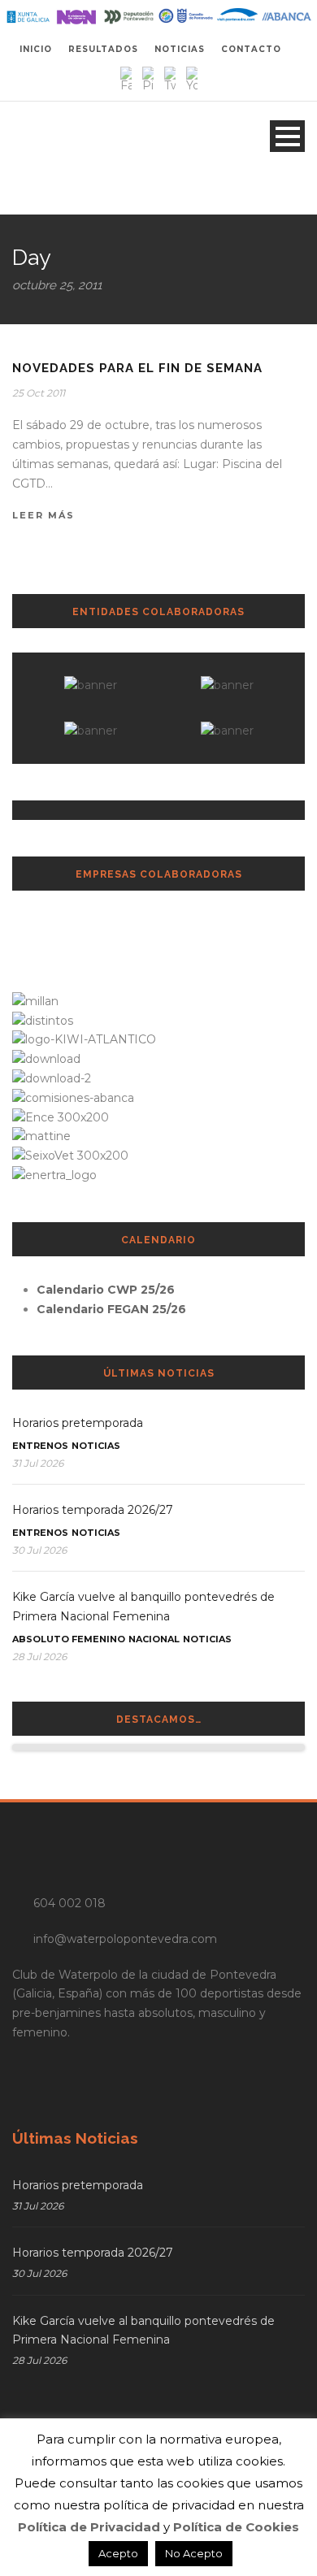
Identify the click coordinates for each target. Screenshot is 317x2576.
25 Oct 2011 (39, 393)
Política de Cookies (236, 2527)
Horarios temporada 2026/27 (93, 1510)
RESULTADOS (103, 49)
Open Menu (287, 136)
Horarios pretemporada (78, 1423)
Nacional (154, 1639)
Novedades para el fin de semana (137, 368)
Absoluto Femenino (69, 1639)
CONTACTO (251, 49)
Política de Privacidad (89, 2527)
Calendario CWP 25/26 (106, 1290)
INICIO (36, 49)
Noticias (96, 1446)
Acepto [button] (118, 2553)
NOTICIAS (180, 49)
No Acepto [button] (194, 2553)
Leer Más (43, 515)
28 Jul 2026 (39, 1657)
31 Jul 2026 (38, 1463)
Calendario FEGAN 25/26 (111, 1309)
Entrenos (40, 1446)
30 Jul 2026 (39, 1550)
